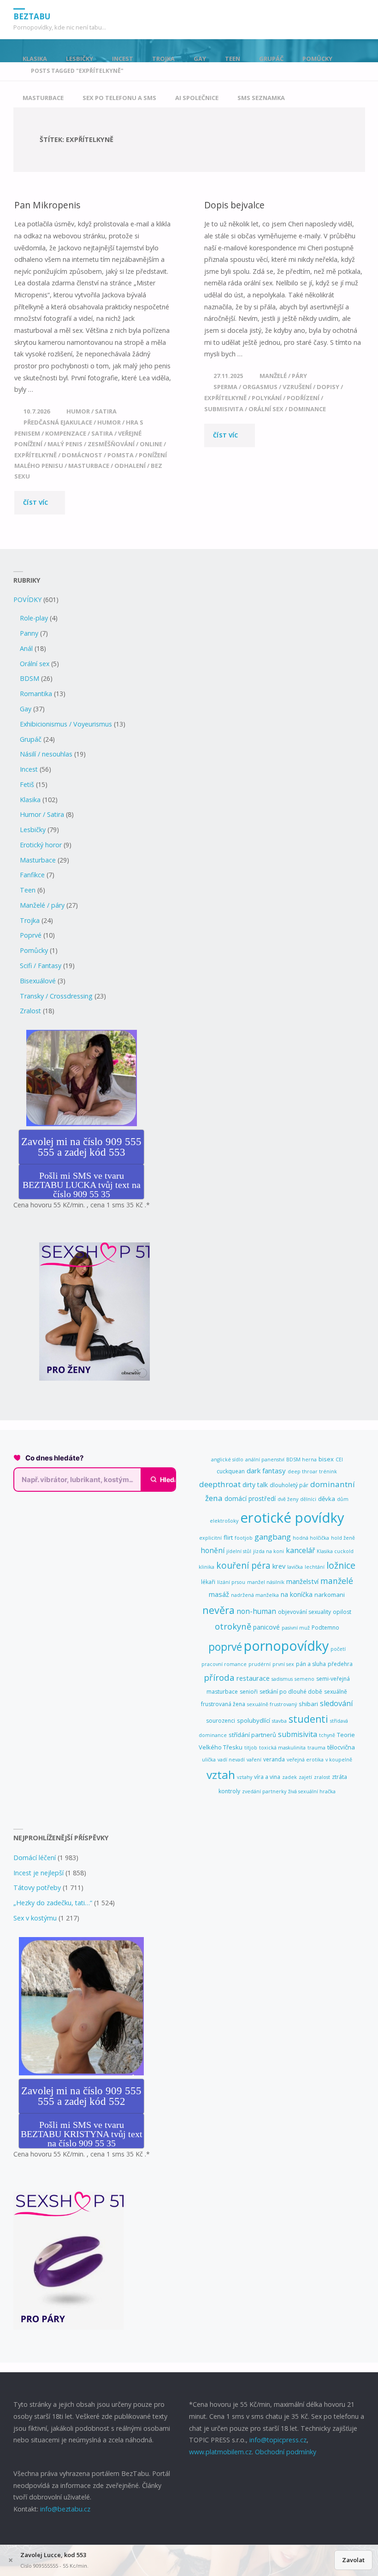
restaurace (253, 1678)
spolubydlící (254, 1720)
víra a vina (267, 1777)
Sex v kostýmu (35, 1918)
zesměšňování (111, 444)
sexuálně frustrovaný (272, 1704)
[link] (302, 98)
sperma (225, 387)
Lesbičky (33, 830)
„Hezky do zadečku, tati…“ (53, 1903)
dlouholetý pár (289, 1485)
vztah (221, 1775)
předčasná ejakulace (58, 422)
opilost (342, 1612)
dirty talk (255, 1485)
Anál (26, 648)
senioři (249, 1692)
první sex (283, 1664)
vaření (254, 1760)
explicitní (210, 1538)
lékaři (208, 1582)
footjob (244, 1538)
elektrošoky (224, 1521)
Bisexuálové (38, 981)
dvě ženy (288, 1499)
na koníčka (297, 1594)
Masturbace (38, 860)
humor (109, 422)
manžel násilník (266, 1582)
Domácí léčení (35, 1858)
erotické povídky (292, 1518)
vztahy (245, 1777)
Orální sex (35, 664)
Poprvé (31, 935)
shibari (308, 1704)
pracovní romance (224, 1664)
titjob (251, 1748)
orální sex (266, 409)
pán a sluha (311, 1664)
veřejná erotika (305, 1760)
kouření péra (243, 1566)
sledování (337, 1703)
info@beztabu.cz (65, 2509)
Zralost (30, 1011)
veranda (274, 1759)
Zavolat (353, 2560)
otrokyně (233, 1626)
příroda (219, 1678)
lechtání (315, 1567)
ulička (209, 1760)
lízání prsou (231, 1582)
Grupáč (31, 739)
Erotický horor (41, 845)
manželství (302, 1581)
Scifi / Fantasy (41, 966)
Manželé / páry (283, 376)
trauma (316, 1748)
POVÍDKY (27, 600)
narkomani (330, 1595)
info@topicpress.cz (278, 2440)
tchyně (327, 1735)
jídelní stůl (239, 1551)
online (151, 444)
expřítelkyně (35, 455)
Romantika (36, 694)
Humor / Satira (92, 411)
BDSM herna (301, 1459)
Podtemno (325, 1628)
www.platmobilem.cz (220, 2452)
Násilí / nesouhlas (46, 754)
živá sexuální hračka (312, 1791)
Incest (29, 769)
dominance (307, 409)
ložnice (341, 1565)
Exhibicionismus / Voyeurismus (66, 724)
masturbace (89, 466)
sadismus (282, 1679)
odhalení (130, 466)
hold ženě (343, 1538)
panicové (266, 1627)
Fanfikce (32, 875)
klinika (207, 1567)
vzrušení (297, 387)
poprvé (225, 1647)
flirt (228, 1537)
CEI (339, 1459)
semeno (304, 1679)
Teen (28, 890)
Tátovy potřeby (37, 1888)
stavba (279, 1721)
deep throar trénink (312, 1471)
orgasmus (260, 387)
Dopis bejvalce (234, 205)
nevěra (219, 1610)
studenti (308, 1719)
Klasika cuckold (335, 1551)
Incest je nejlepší (38, 1873)
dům (343, 1499)
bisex (326, 1459)
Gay (26, 709)
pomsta (121, 455)
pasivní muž (296, 1628)
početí (338, 1649)
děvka (327, 1499)
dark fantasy (266, 1471)
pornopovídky (286, 1645)
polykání (267, 398)
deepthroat (220, 1484)
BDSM (30, 678)
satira (102, 433)
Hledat (170, 1480)
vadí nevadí (231, 1760)
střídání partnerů (252, 1735)
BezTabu (32, 16)
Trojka (30, 920)
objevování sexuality (304, 1612)
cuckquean (231, 1471)
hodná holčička (311, 1538)
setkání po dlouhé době (291, 1692)
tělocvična (341, 1747)
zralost (322, 1777)
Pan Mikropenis (47, 205)
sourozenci (221, 1721)
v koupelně (339, 1760)
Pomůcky (34, 950)
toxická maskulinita (282, 1748)
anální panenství (265, 1459)
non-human (256, 1611)
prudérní (260, 1664)
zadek (289, 1777)
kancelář (300, 1550)
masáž (219, 1594)
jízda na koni (269, 1551)
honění (213, 1550)
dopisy (328, 387)
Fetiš (27, 784)
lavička (295, 1567)
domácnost (82, 455)
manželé (337, 1581)
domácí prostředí (250, 1498)
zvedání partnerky (264, 1791)
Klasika (30, 800)
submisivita (224, 409)
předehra (340, 1664)
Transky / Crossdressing (56, 996)
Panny (29, 633)
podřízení (303, 398)
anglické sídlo (227, 1459)
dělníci (308, 1499)
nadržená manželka (255, 1595)
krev (279, 1566)
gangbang (273, 1537)
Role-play (34, 618)
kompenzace (66, 433)
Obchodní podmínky (286, 2452)
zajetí (305, 1777)
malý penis (65, 444)
